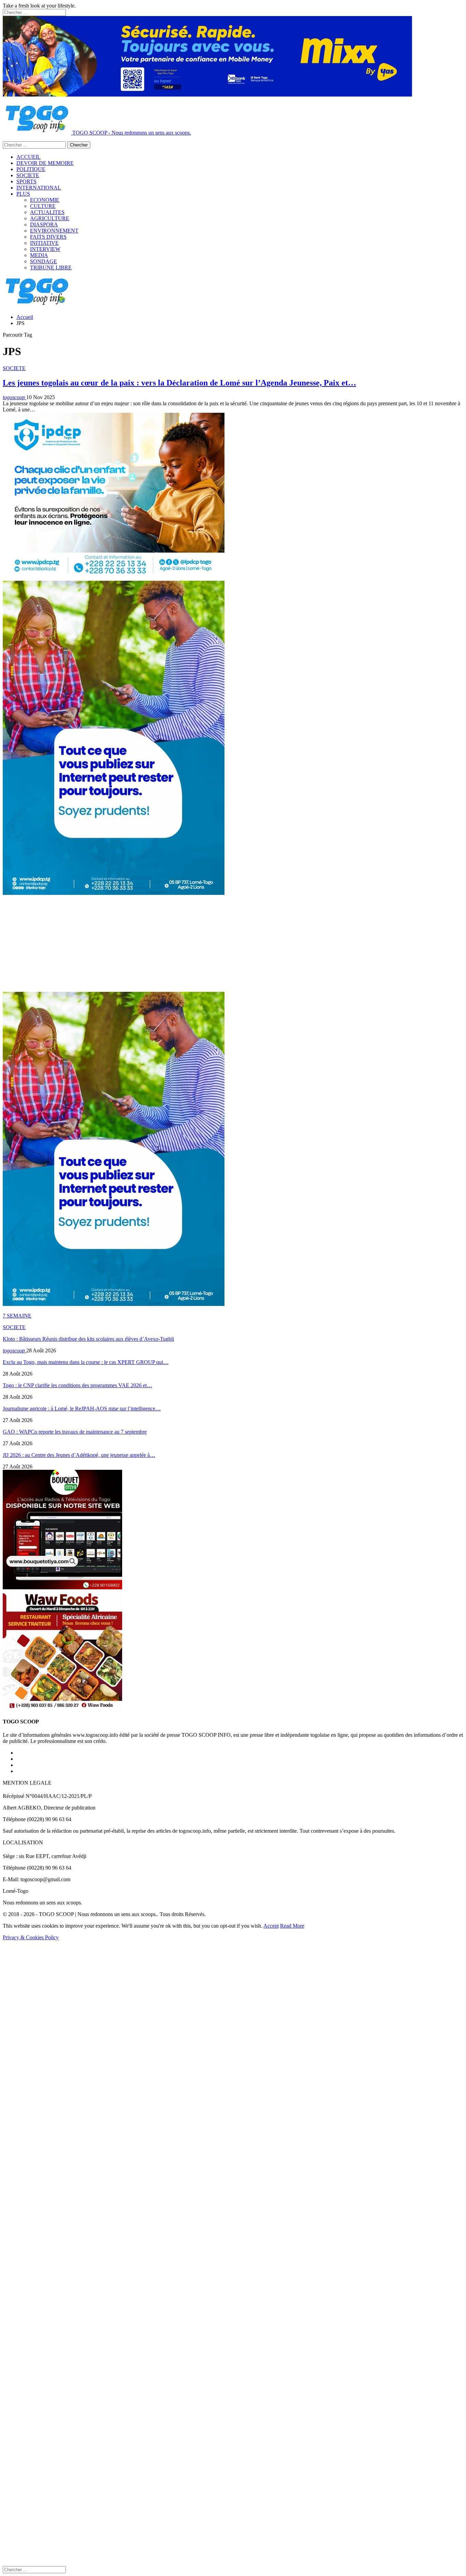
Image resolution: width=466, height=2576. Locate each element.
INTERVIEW (45, 249)
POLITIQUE (31, 169)
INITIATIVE (44, 243)
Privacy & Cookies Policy (31, 1937)
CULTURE (43, 206)
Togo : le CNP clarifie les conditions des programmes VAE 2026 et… (77, 1385)
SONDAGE (43, 261)
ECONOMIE (45, 200)
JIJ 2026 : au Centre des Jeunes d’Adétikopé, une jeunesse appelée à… (79, 1455)
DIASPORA (44, 224)
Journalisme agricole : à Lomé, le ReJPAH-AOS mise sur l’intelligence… (82, 1409)
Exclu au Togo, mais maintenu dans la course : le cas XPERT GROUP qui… (86, 1362)
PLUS (23, 194)
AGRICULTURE (50, 218)
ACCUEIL (28, 157)
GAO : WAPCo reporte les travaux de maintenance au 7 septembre (75, 1432)
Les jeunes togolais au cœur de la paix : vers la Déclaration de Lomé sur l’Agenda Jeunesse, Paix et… (179, 383)
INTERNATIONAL (39, 188)
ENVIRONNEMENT (54, 231)
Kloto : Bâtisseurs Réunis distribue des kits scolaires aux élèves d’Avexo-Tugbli (88, 1339)
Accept (271, 1926)
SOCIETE (28, 175)
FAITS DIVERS (48, 237)
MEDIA (39, 255)
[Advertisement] (207, 944)
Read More (292, 1926)
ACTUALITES (47, 212)
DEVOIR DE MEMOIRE (45, 163)
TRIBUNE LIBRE (51, 268)
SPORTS (26, 181)
